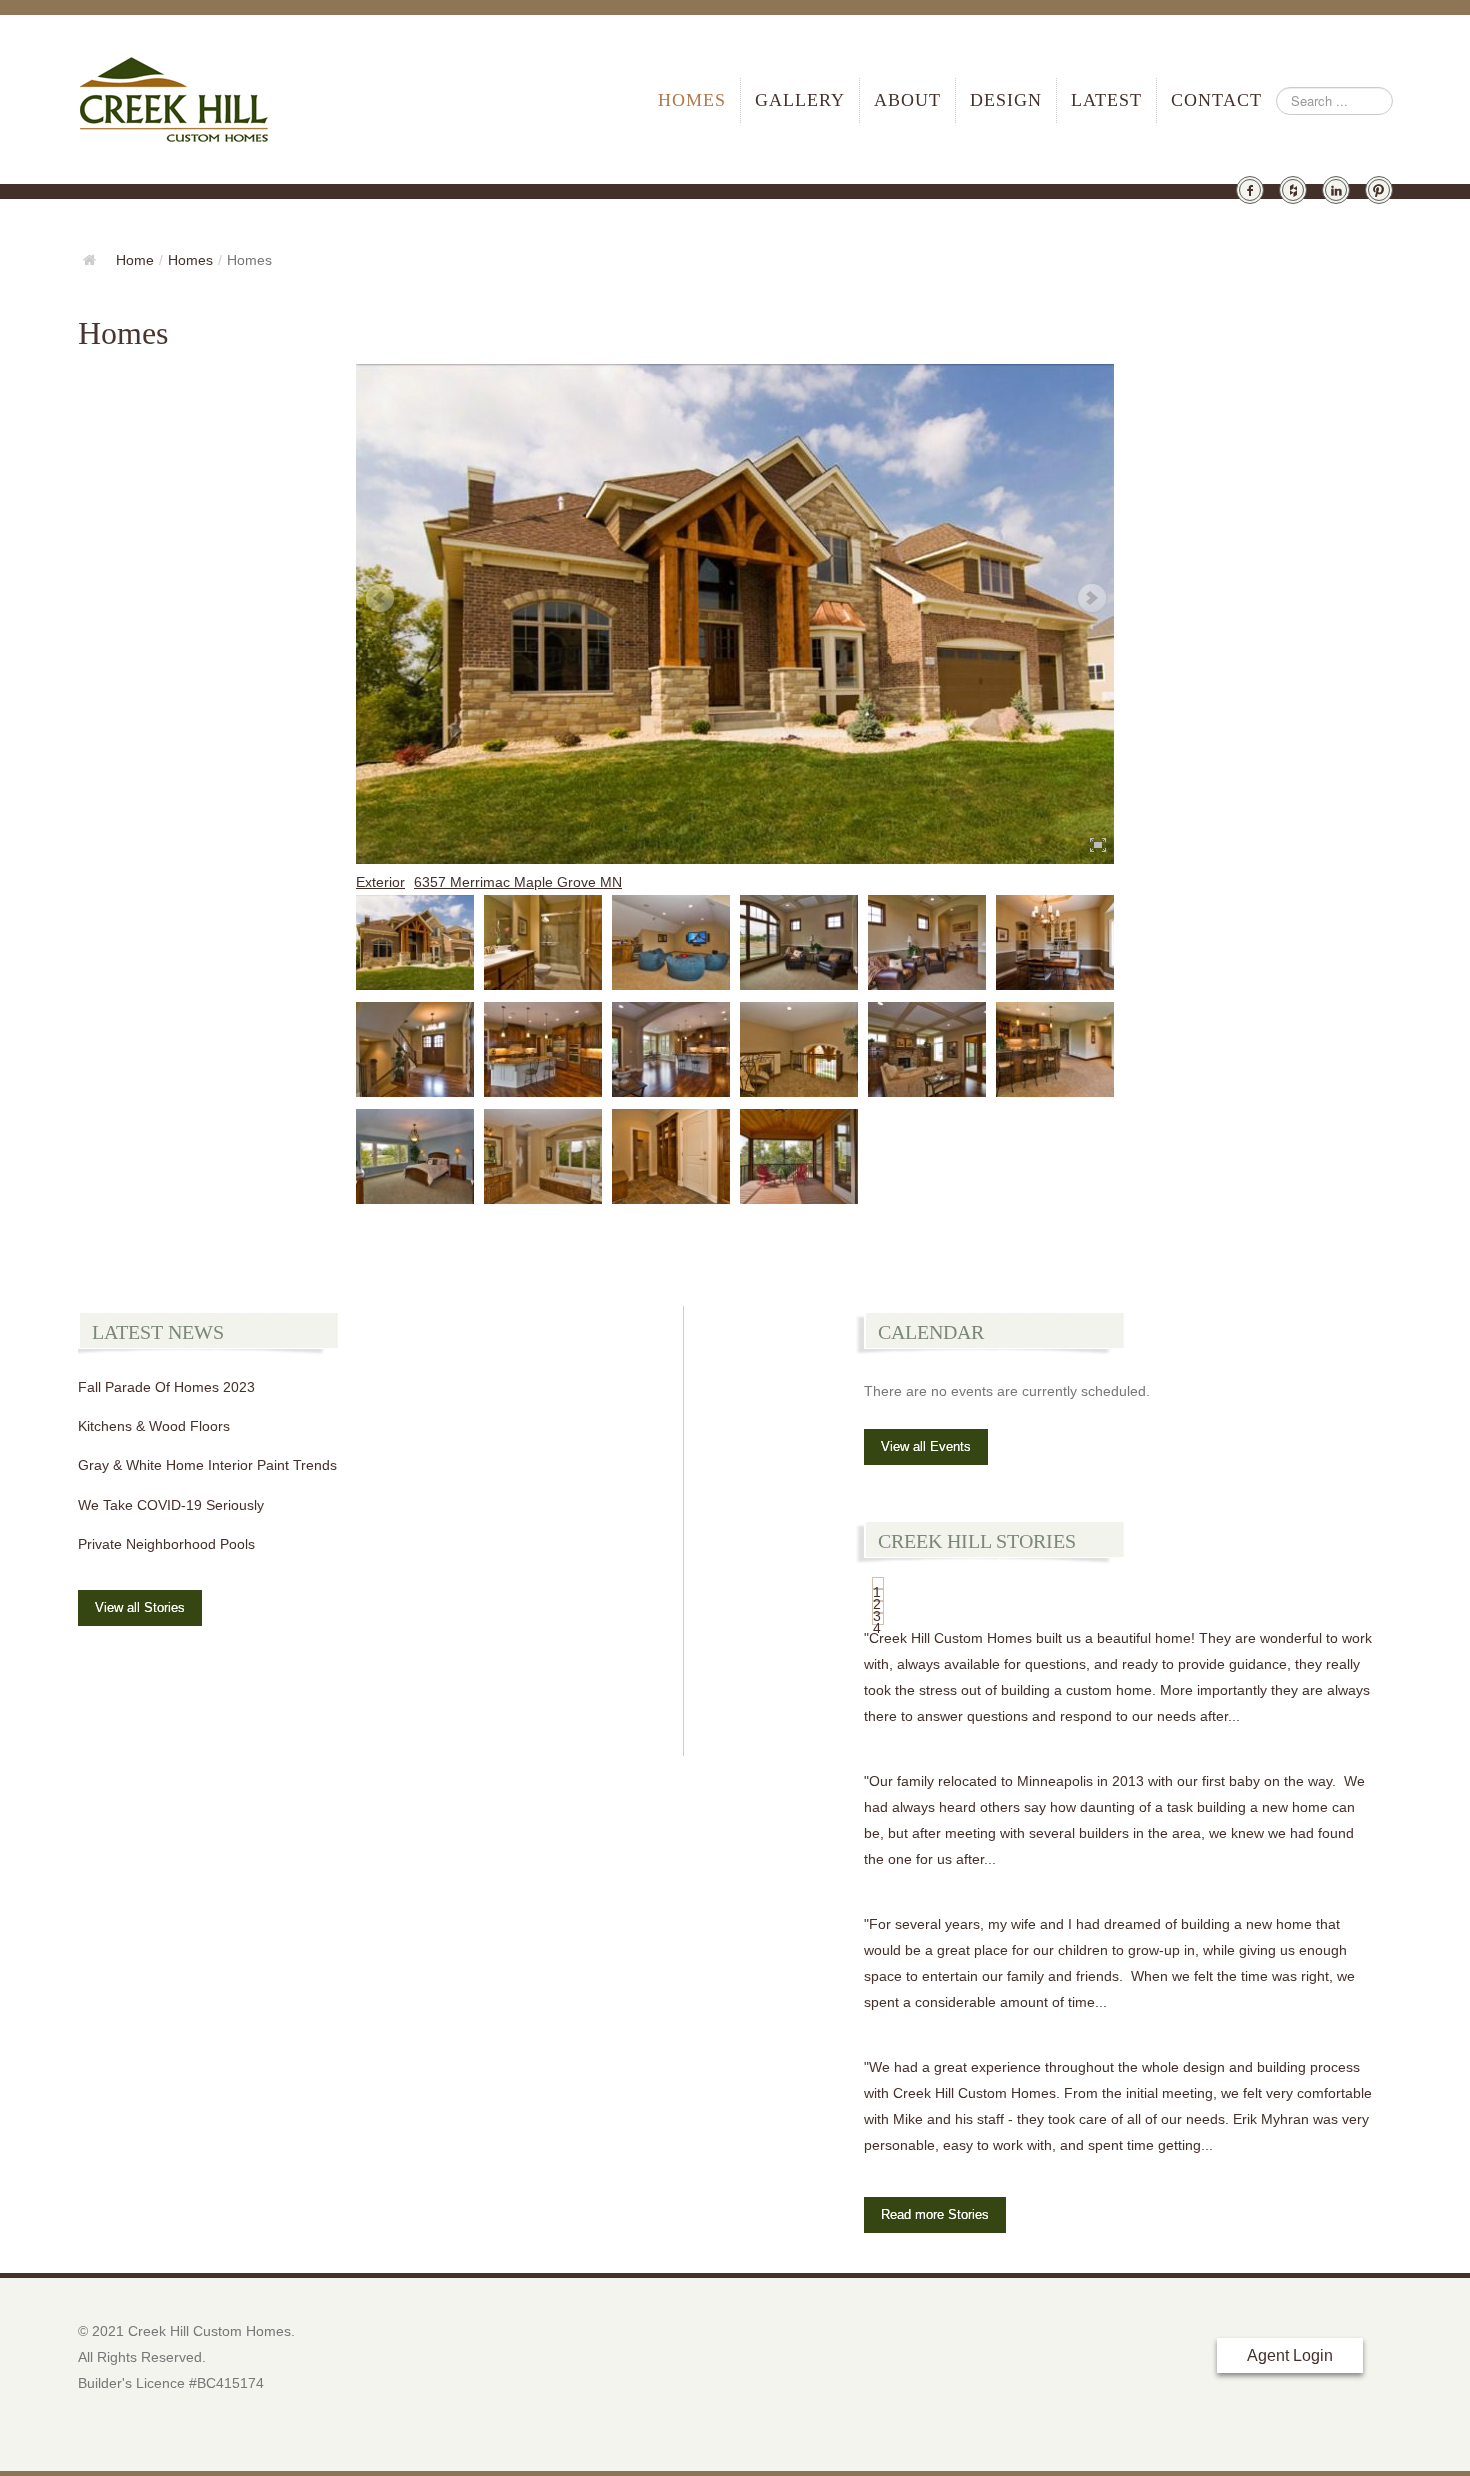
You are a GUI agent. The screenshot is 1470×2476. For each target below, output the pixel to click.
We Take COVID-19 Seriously (171, 1505)
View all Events (926, 1446)
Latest (1106, 100)
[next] (1091, 599)
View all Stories (140, 1607)
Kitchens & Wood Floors (154, 1426)
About (907, 100)
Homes (692, 100)
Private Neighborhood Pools (166, 1544)
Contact (1216, 100)
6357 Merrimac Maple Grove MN (518, 882)
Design (1006, 100)
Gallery (800, 100)
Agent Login (1290, 2355)
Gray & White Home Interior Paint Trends (207, 1465)
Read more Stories (935, 2214)
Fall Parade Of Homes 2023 (166, 1387)
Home (135, 260)
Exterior (380, 882)
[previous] (379, 599)
